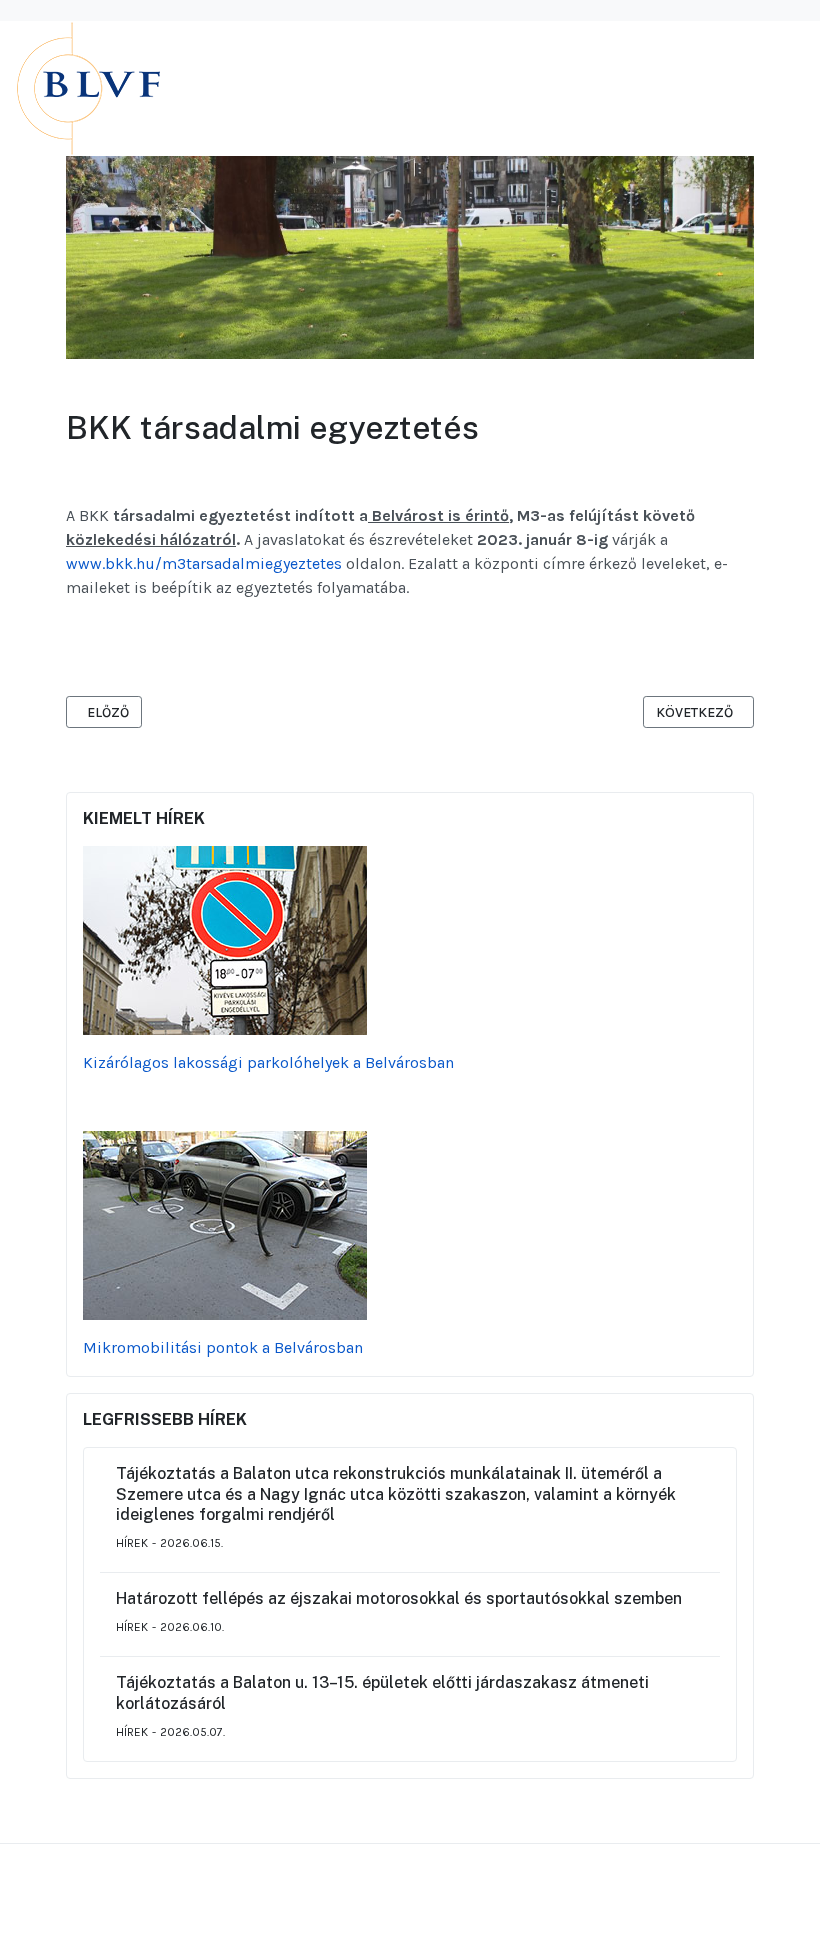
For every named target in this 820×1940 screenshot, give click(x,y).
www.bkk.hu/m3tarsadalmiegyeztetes (204, 563)
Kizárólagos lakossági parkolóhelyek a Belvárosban (268, 1062)
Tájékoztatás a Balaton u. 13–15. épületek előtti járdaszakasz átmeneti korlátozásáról (382, 1693)
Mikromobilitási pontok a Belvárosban (223, 1347)
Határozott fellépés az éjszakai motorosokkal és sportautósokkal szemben (399, 1598)
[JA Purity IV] (166, 87)
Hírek (132, 1543)
